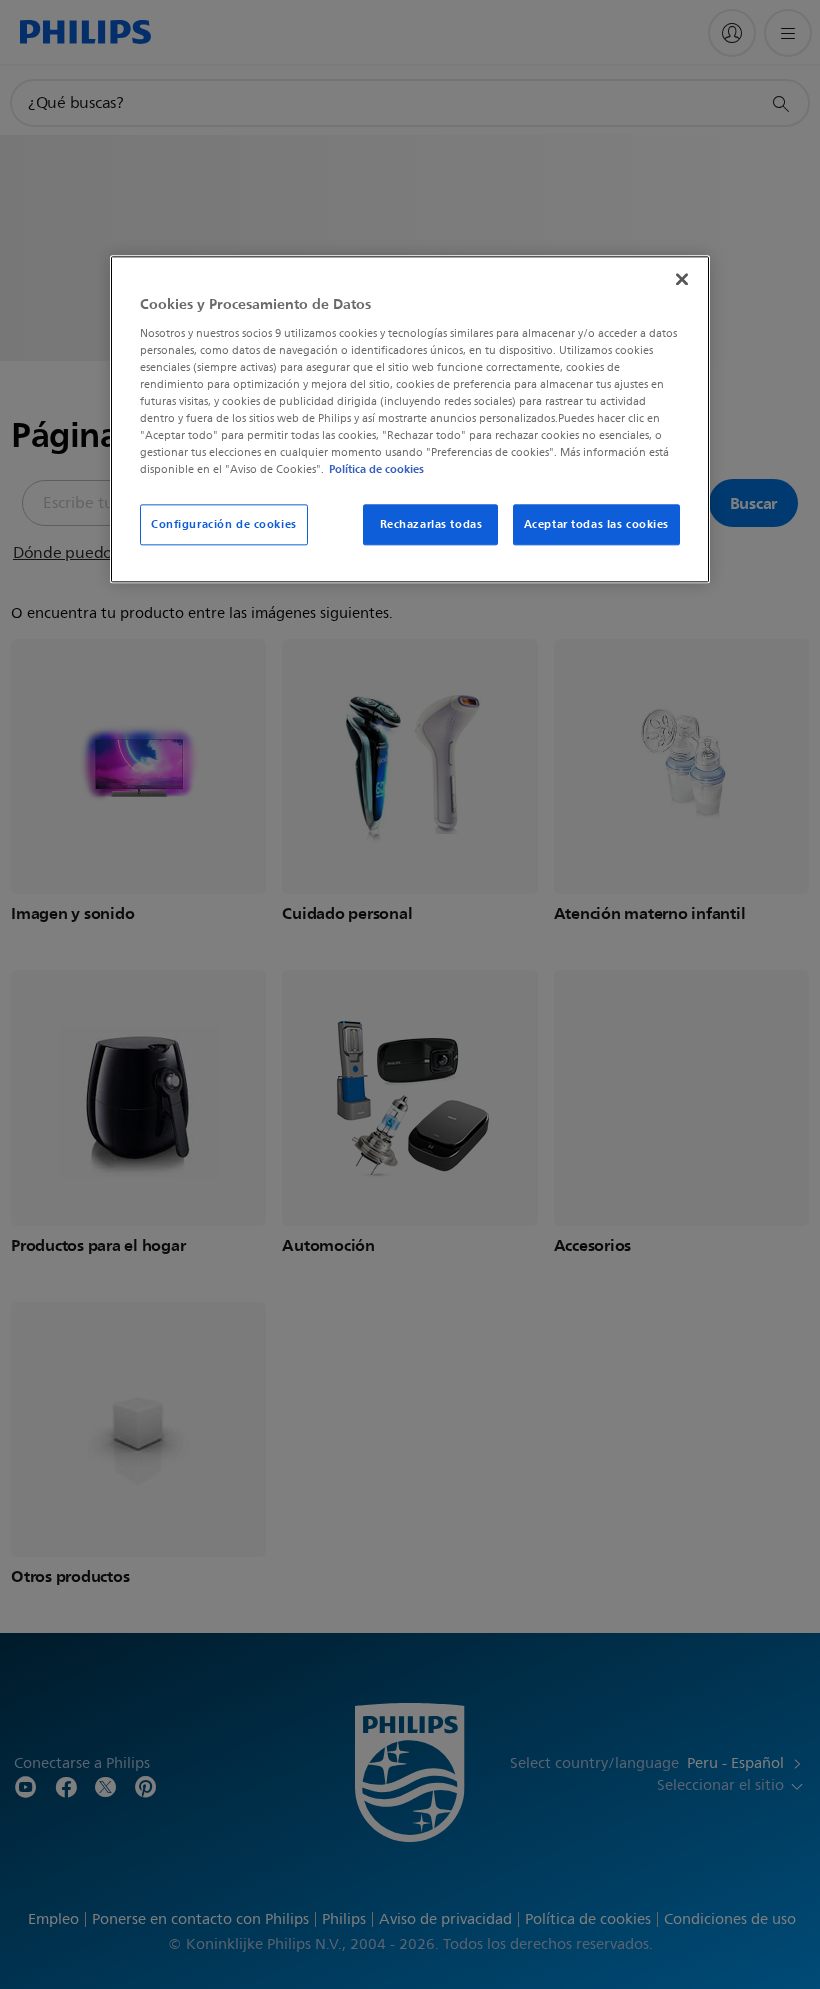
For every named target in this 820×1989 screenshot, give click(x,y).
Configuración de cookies (224, 524)
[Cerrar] (682, 280)
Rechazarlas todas (431, 524)
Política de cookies (376, 470)
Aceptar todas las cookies (596, 524)
